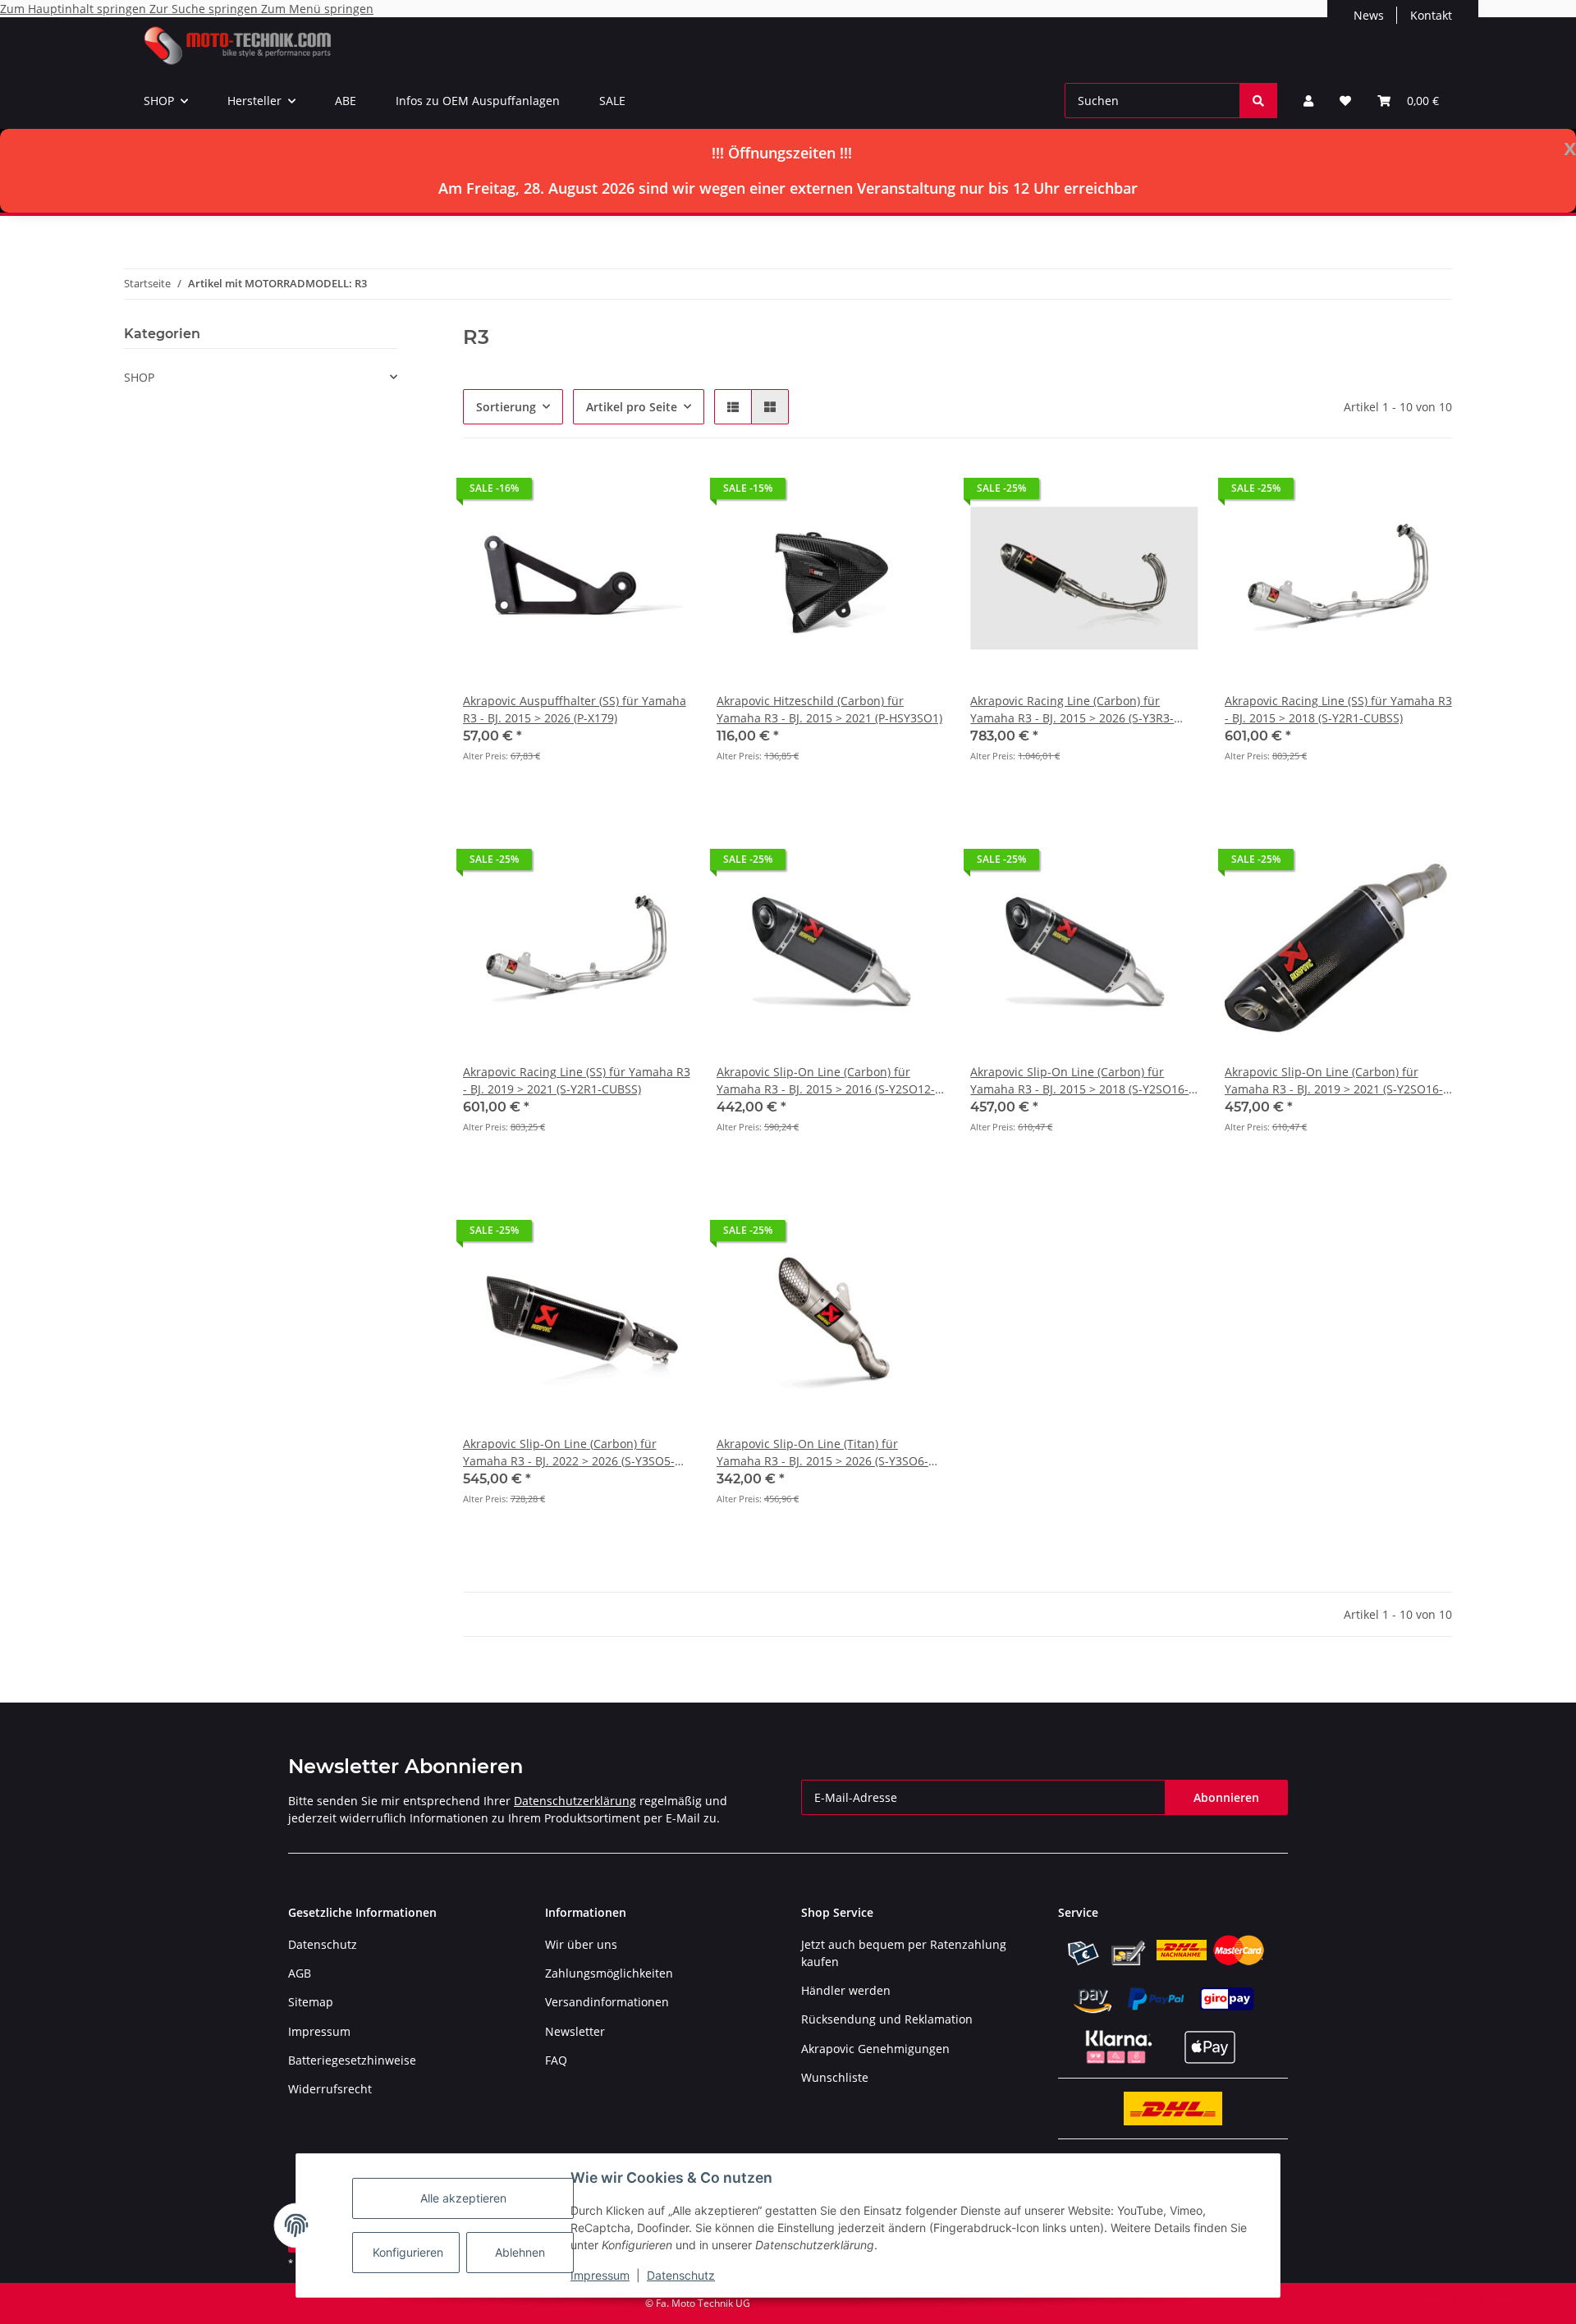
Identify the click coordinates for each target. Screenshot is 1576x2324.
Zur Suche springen (205, 9)
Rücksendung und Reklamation (887, 2019)
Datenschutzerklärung (575, 1801)
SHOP (139, 377)
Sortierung (506, 407)
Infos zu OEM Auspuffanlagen (478, 101)
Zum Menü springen (317, 9)
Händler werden (846, 1990)
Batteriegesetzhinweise (352, 2060)
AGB (300, 1973)
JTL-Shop (1491, 2303)
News (1369, 15)
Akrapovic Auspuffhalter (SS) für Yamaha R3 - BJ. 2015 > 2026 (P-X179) (575, 709)
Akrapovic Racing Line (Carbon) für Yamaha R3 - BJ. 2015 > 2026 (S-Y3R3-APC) (1072, 710)
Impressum (600, 2275)
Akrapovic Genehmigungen (875, 2049)
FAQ (556, 2060)
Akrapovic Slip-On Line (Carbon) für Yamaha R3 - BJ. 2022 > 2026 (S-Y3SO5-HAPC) (569, 1453)
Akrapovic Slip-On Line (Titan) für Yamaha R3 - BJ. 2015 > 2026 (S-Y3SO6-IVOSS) (822, 1453)
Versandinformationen (607, 2002)
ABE (346, 101)
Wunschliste (835, 2077)
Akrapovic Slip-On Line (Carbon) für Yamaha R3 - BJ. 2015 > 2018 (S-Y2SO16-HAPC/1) (1079, 1081)
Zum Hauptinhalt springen (75, 9)
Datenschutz (681, 2275)
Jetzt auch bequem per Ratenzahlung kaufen (904, 1953)
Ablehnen (520, 2252)
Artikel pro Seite (632, 407)
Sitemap (311, 2002)
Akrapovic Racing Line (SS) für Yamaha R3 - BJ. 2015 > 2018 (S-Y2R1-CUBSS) (1338, 709)
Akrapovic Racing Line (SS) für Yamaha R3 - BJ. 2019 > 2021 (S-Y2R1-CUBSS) (577, 1080)
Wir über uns (581, 1944)
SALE (612, 101)
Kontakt (1431, 15)
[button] (1308, 101)
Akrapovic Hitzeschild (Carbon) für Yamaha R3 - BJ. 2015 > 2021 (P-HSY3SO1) (829, 709)
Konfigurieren (408, 2252)
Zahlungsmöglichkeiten (609, 1973)
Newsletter (575, 2031)
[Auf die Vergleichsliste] (620, 493)
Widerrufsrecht (330, 2089)
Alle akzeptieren (463, 2198)
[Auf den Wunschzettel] (662, 493)
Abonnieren (1226, 1797)
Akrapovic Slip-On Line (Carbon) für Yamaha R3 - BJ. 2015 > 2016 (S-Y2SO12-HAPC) (826, 1081)
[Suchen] (1258, 101)
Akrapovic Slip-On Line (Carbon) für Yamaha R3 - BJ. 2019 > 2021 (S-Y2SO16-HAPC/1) (1334, 1081)
